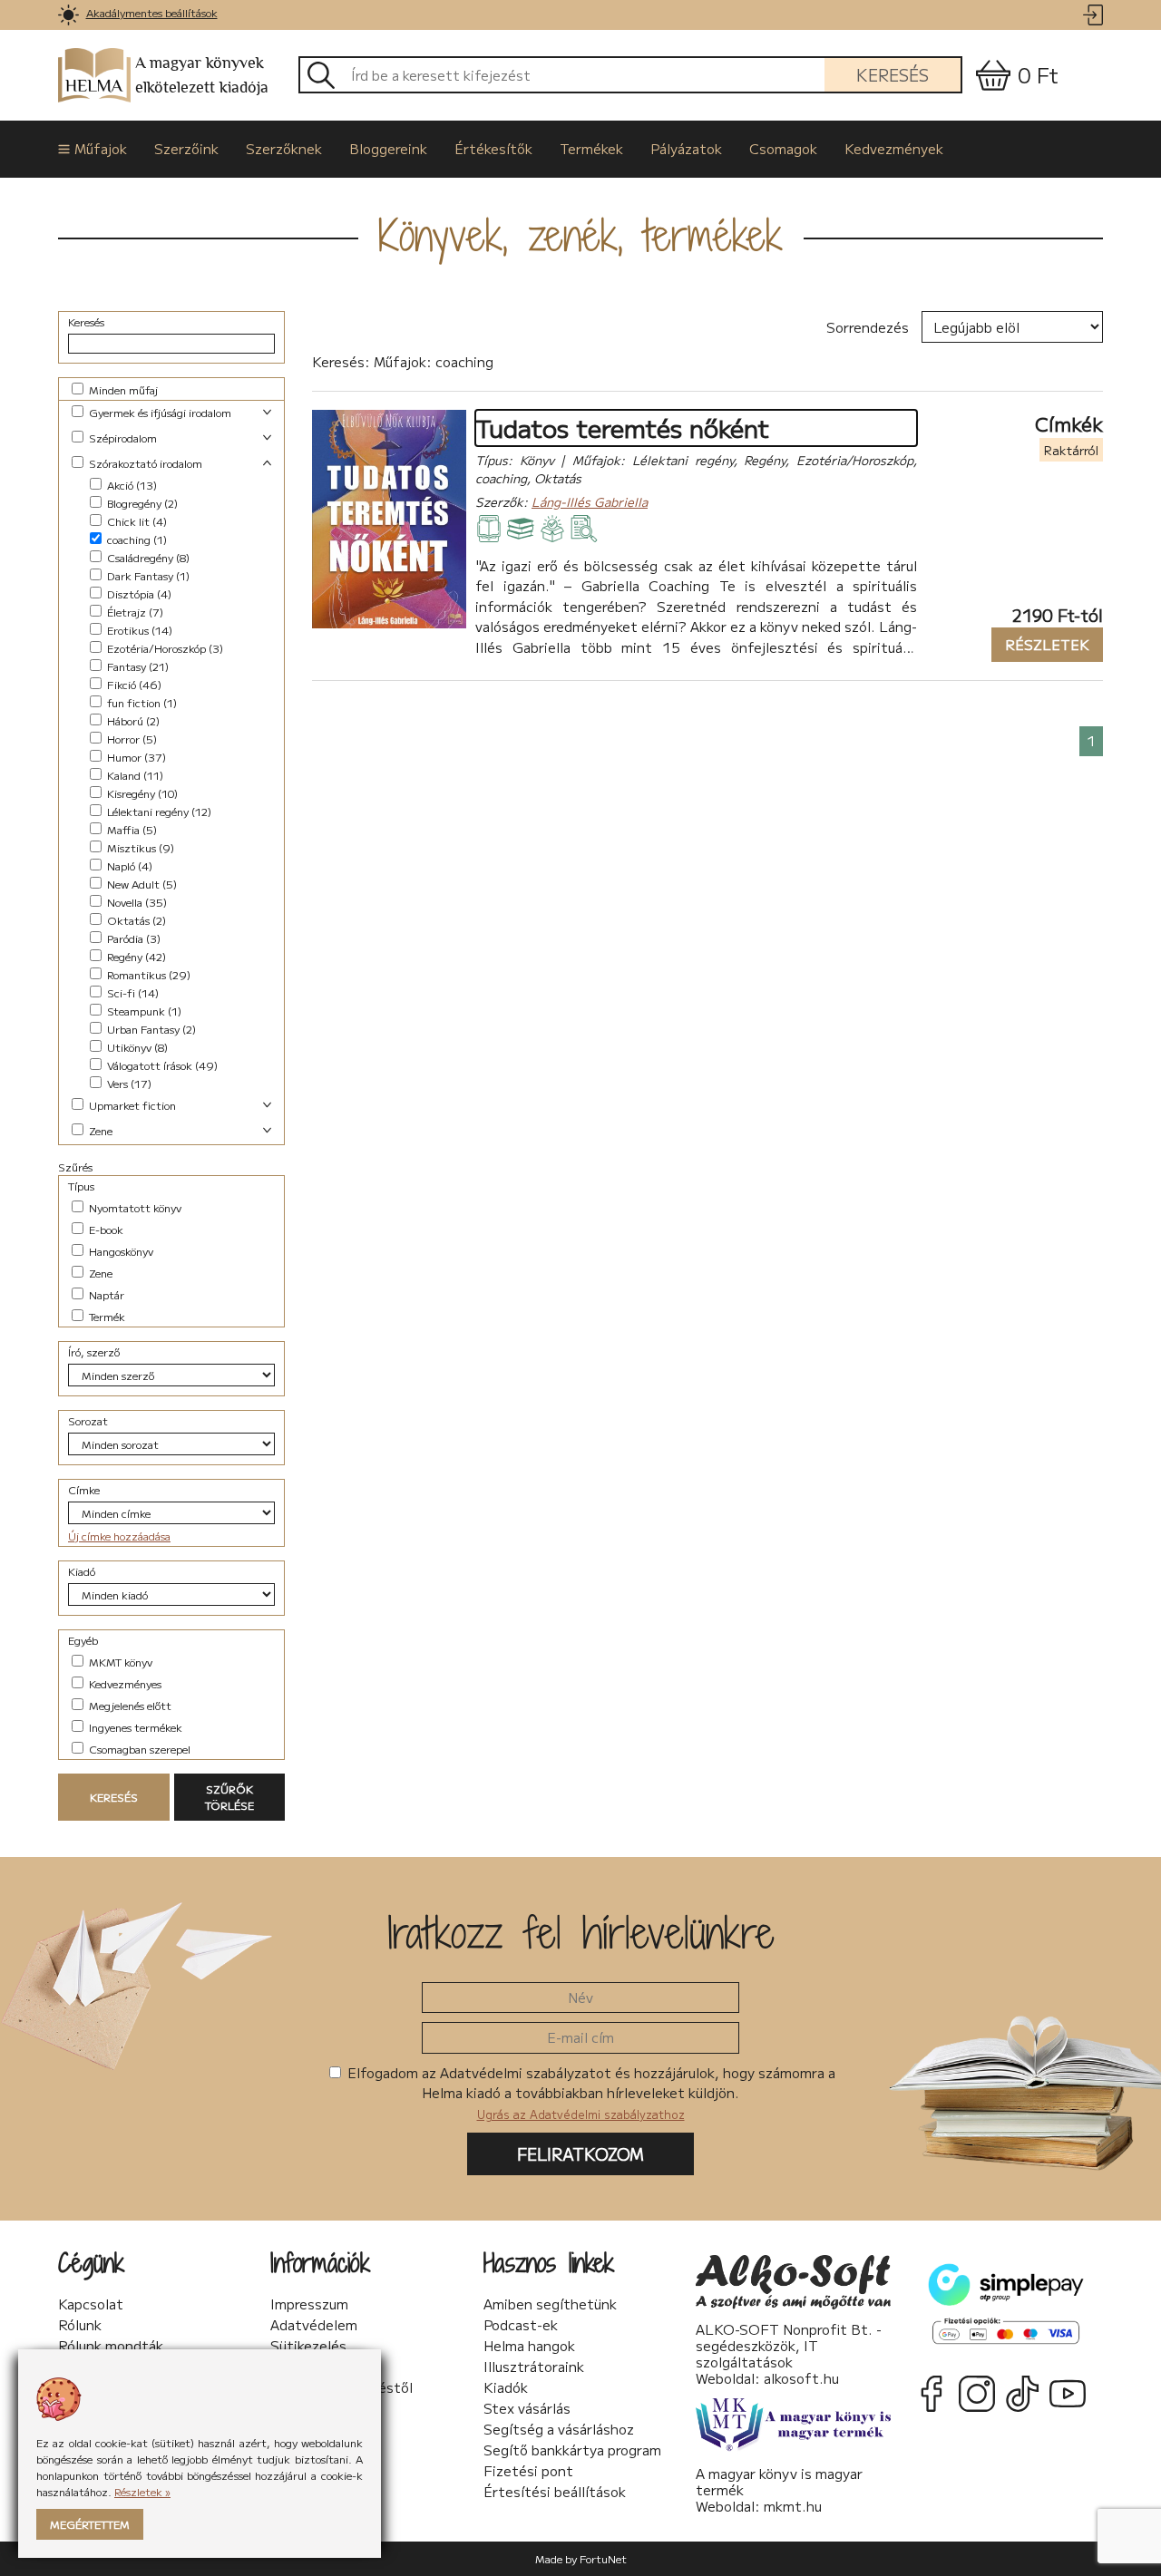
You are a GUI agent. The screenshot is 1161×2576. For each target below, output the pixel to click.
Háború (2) (132, 720)
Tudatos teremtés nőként (622, 428)
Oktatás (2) (135, 920)
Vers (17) (128, 1083)
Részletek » (142, 2491)
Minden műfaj (122, 389)
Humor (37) (135, 757)
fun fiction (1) (141, 702)
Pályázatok (686, 148)
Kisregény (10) (141, 793)
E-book (105, 1229)
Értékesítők (493, 148)
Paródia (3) (132, 938)
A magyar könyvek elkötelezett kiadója (202, 75)
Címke (84, 1489)
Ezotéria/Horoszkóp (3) (164, 648)
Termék (106, 1316)
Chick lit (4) (136, 521)
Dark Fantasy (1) (147, 575)
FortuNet (603, 2558)
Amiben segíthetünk (550, 2304)
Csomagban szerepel (138, 1749)
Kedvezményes (124, 1683)
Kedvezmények (894, 148)
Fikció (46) (133, 684)
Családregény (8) (147, 557)
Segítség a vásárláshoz (559, 2429)
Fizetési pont (528, 2471)
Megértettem (90, 2524)
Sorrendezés (868, 327)
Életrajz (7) (134, 612)
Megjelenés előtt (129, 1705)
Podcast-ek (521, 2325)
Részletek (1040, 644)
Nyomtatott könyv (134, 1207)
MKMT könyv (119, 1662)
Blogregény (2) (141, 503)
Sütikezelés (308, 2346)
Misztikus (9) (139, 847)
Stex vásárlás (527, 2408)
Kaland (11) (134, 775)
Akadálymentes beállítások (152, 12)
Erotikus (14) (138, 630)
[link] (68, 15)
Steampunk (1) (143, 1011)
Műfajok (101, 148)
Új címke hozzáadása (119, 1536)
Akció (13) (131, 485)
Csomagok (783, 148)
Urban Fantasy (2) (150, 1029)
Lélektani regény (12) (158, 811)
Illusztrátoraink (534, 2367)
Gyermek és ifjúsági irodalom (159, 412)
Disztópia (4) (138, 593)
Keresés (893, 74)
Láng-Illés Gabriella (590, 501)
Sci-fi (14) (132, 992)
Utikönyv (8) (136, 1047)
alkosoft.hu (801, 2378)
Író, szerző (94, 1351)
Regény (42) (135, 956)
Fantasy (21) (137, 666)
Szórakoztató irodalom (144, 463)
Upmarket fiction (131, 1105)
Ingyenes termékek (134, 1727)
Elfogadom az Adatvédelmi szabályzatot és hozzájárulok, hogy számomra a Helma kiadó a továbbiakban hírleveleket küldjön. (590, 2093)
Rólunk (80, 2325)
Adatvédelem (314, 2325)
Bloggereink (388, 148)
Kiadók (506, 2387)
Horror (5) (131, 739)
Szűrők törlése (229, 1797)
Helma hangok (529, 2346)
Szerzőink (186, 148)
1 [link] (1091, 740)
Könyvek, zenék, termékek (580, 235)
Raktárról (1071, 450)
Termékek (591, 148)
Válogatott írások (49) (161, 1065)
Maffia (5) (131, 829)
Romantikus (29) (147, 974)
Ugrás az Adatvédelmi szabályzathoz (581, 2114)
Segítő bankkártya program (572, 2450)
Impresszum (309, 2304)
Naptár (105, 1294)
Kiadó (82, 1571)
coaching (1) (136, 539)
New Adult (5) (141, 884)
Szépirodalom (122, 437)
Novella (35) (136, 902)
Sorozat (88, 1420)
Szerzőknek (284, 148)
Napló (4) (128, 865)
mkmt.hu (793, 2506)
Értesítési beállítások (555, 2492)
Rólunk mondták (111, 2346)
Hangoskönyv (120, 1251)
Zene (99, 1130)
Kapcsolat (91, 2304)
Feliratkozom (580, 2153)
